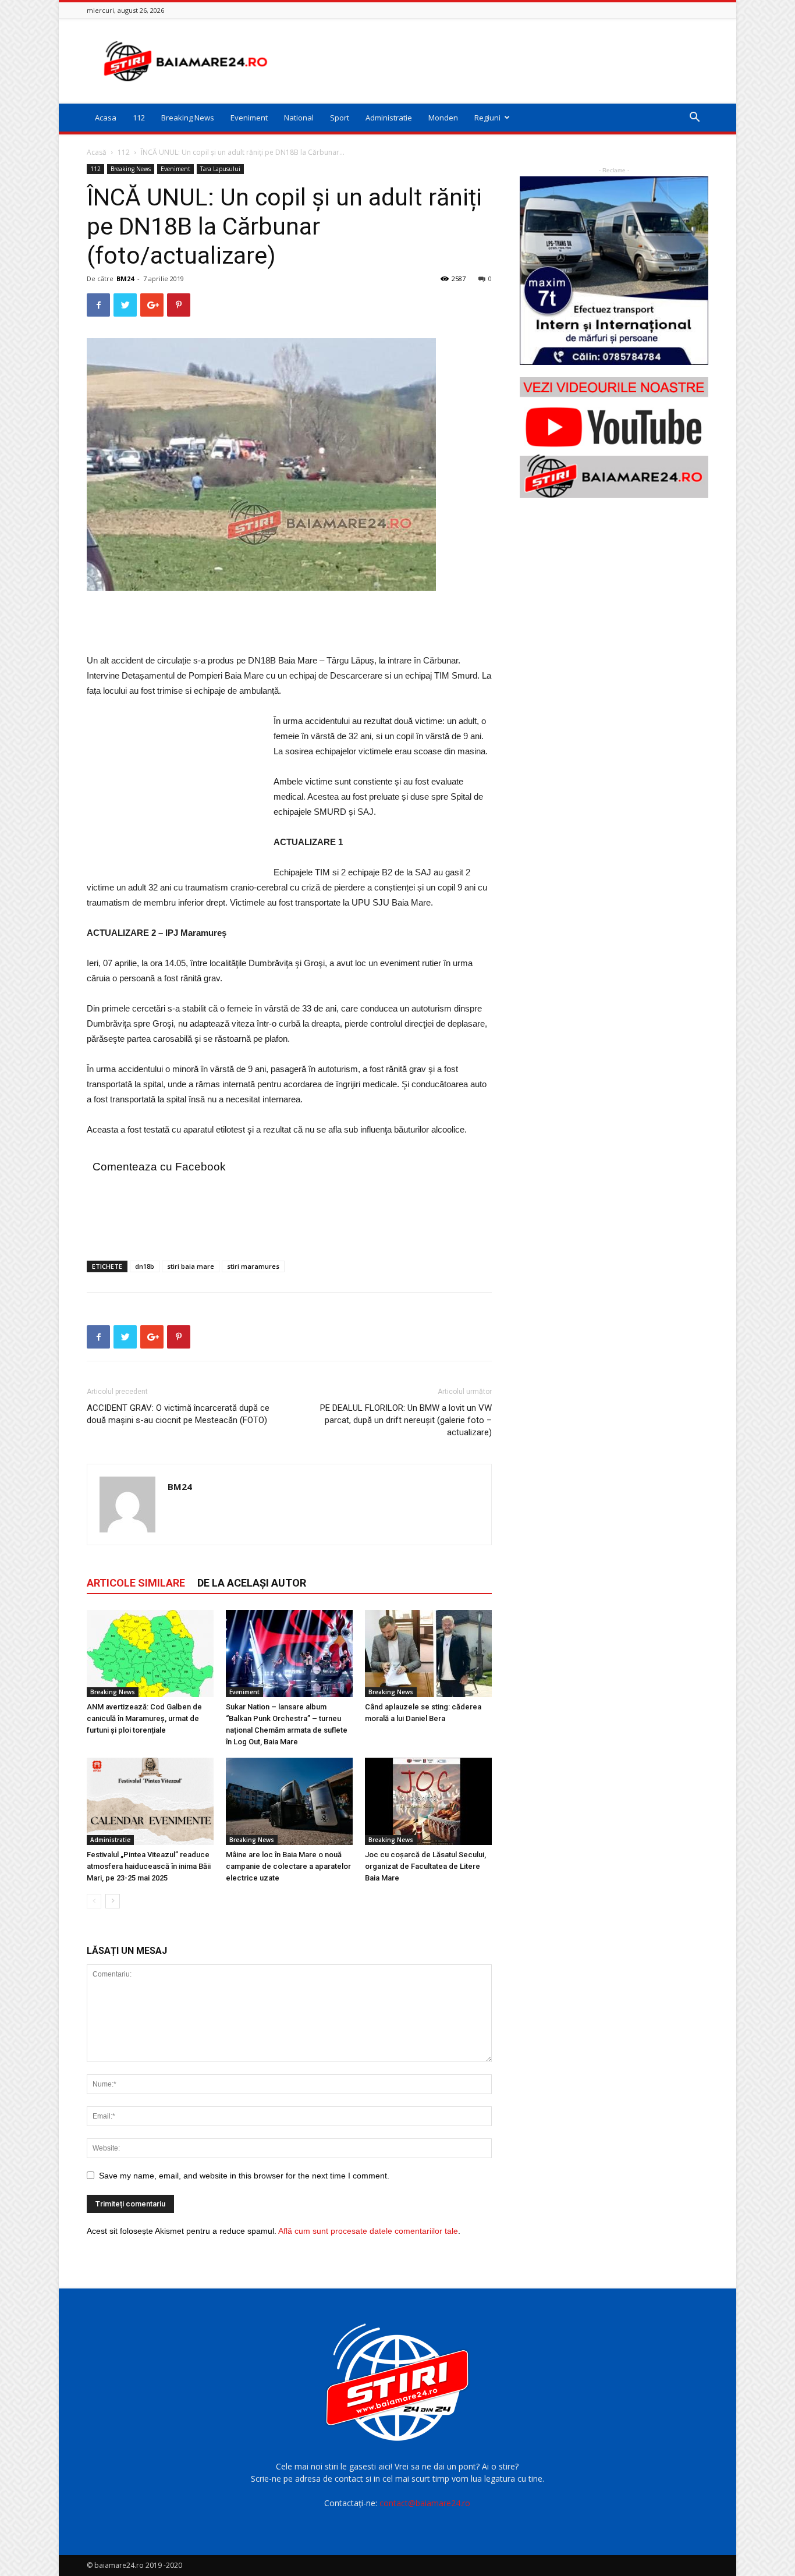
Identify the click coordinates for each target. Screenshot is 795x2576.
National (299, 118)
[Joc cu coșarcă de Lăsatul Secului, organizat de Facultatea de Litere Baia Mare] (428, 1801)
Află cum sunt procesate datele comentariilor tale (368, 2231)
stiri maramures (253, 1266)
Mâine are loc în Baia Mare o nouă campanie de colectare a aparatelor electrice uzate (288, 1866)
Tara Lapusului (220, 169)
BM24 (125, 278)
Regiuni (487, 118)
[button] (694, 118)
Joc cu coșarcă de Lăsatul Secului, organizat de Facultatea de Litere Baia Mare (425, 1866)
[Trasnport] (614, 271)
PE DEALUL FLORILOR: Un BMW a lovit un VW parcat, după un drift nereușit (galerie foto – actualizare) (406, 1420)
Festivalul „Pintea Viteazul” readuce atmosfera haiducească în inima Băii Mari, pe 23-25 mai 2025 (149, 1866)
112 (139, 118)
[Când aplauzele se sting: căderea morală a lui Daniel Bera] (428, 1654)
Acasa (106, 118)
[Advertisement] (496, 61)
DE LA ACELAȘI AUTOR (252, 1583)
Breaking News (188, 118)
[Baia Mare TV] (614, 438)
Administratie (389, 118)
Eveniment (249, 118)
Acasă (97, 152)
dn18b (145, 1266)
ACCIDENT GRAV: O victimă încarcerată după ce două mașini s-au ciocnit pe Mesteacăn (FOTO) (178, 1414)
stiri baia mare (191, 1266)
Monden (443, 118)
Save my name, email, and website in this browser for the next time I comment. (244, 2176)
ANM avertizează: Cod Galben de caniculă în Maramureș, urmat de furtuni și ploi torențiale (144, 1718)
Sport (340, 118)
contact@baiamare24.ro (425, 2503)
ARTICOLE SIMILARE (136, 1583)
